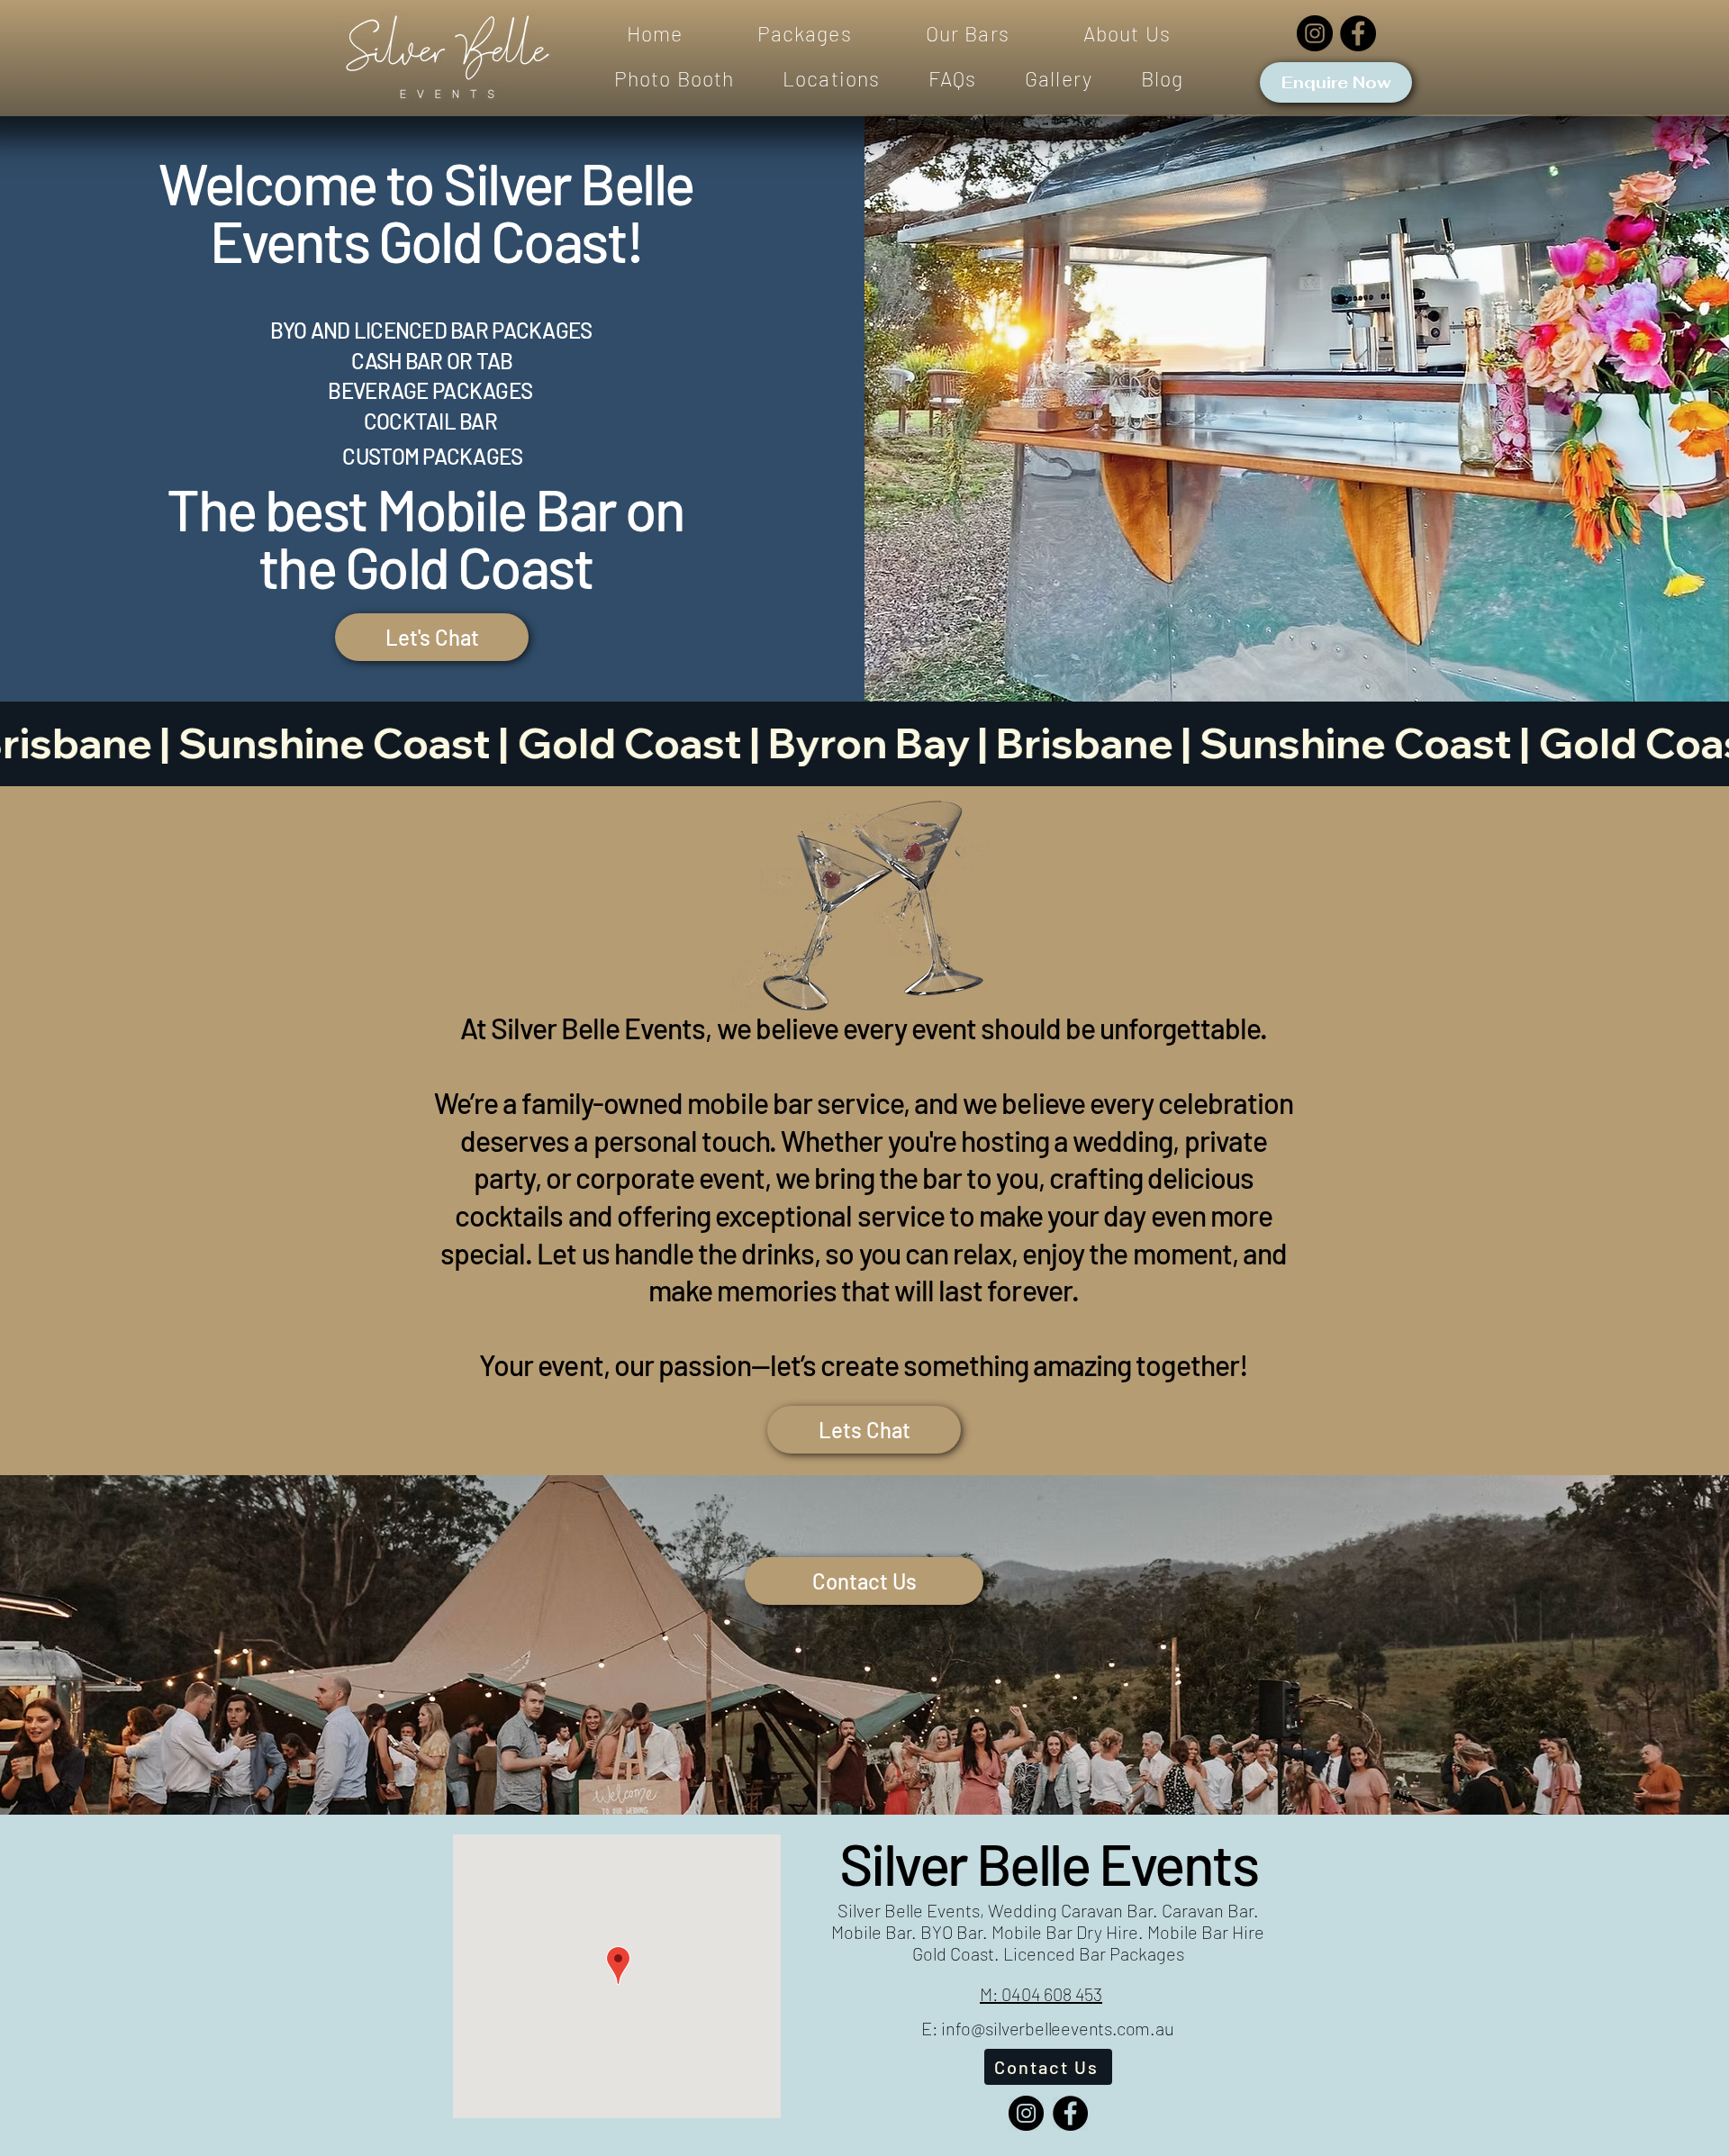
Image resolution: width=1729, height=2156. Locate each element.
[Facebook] (1358, 33)
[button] (805, 34)
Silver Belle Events (1048, 1863)
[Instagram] (1315, 33)
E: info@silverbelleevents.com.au (1048, 2028)
